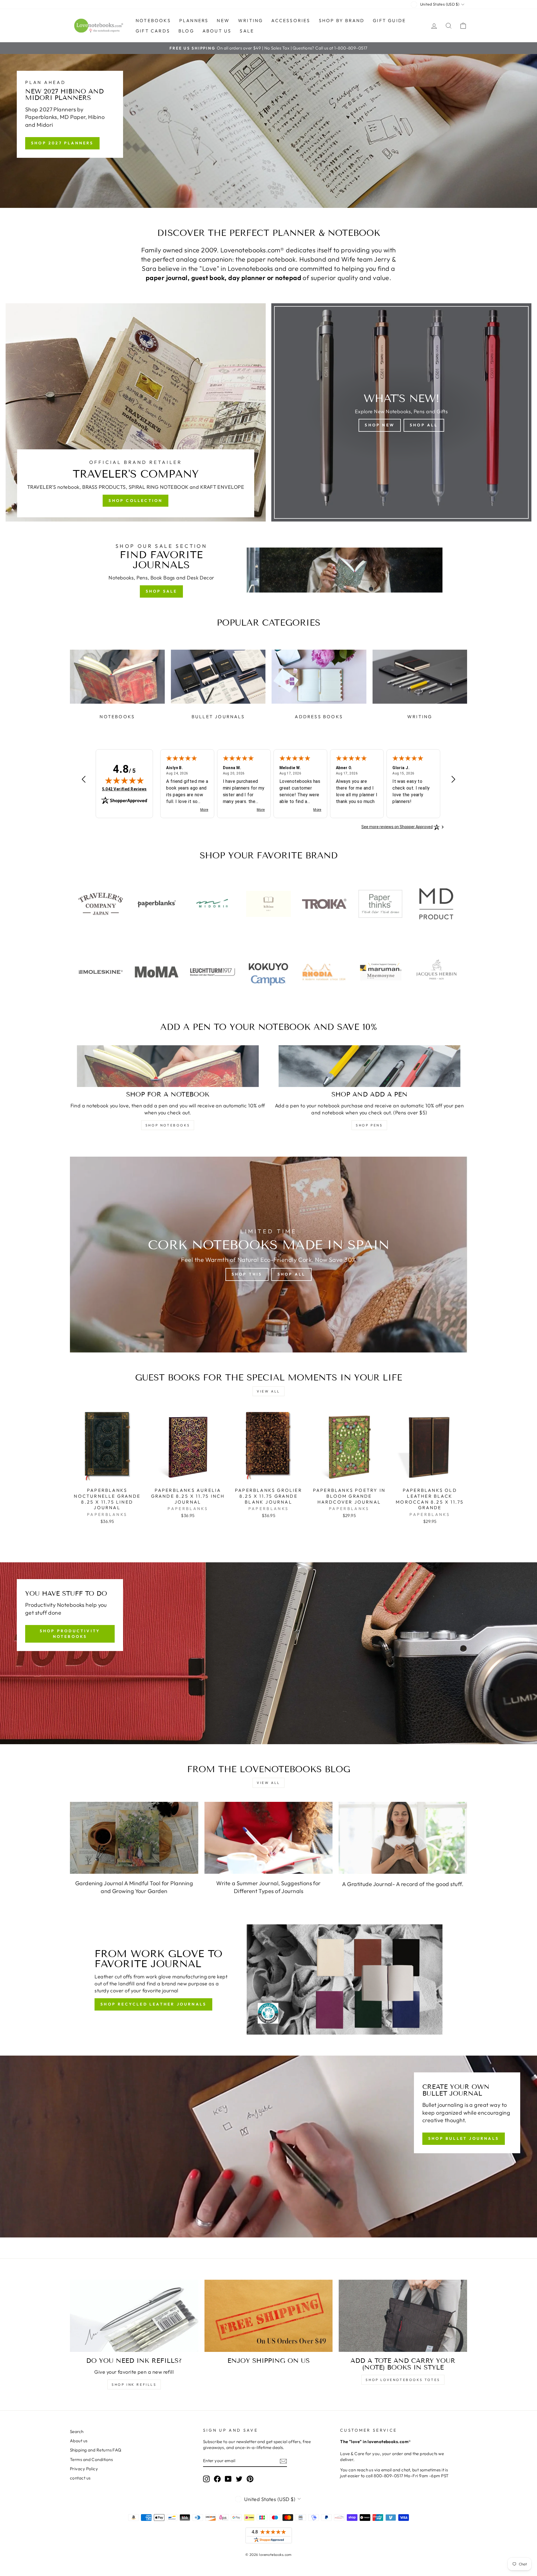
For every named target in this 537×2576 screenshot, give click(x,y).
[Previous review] (84, 780)
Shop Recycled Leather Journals (153, 2004)
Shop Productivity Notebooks (70, 1634)
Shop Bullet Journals (464, 2138)
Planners (194, 20)
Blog (186, 31)
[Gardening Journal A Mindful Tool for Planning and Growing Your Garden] (134, 1838)
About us (217, 31)
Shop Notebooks (168, 1125)
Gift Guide (389, 20)
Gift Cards (153, 31)
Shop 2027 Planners (62, 143)
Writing (250, 20)
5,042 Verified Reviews (124, 789)
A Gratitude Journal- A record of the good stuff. (403, 1884)
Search (77, 2431)
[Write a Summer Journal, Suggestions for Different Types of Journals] (269, 1838)
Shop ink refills (134, 2384)
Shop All (424, 425)
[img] (124, 780)
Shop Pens (369, 1125)
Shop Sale (162, 591)
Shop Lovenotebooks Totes (403, 2380)
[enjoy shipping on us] (269, 2316)
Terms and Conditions (91, 2459)
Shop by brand (342, 20)
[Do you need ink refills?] (134, 2316)
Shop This (247, 1274)
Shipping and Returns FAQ (96, 2450)
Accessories (291, 20)
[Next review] (453, 780)
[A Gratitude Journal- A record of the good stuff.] (403, 1838)
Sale (247, 31)
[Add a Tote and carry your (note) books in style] (403, 2316)
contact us (80, 2478)
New (223, 20)
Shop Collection (136, 501)
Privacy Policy (84, 2469)
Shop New (380, 425)
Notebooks (153, 20)
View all (268, 1391)
